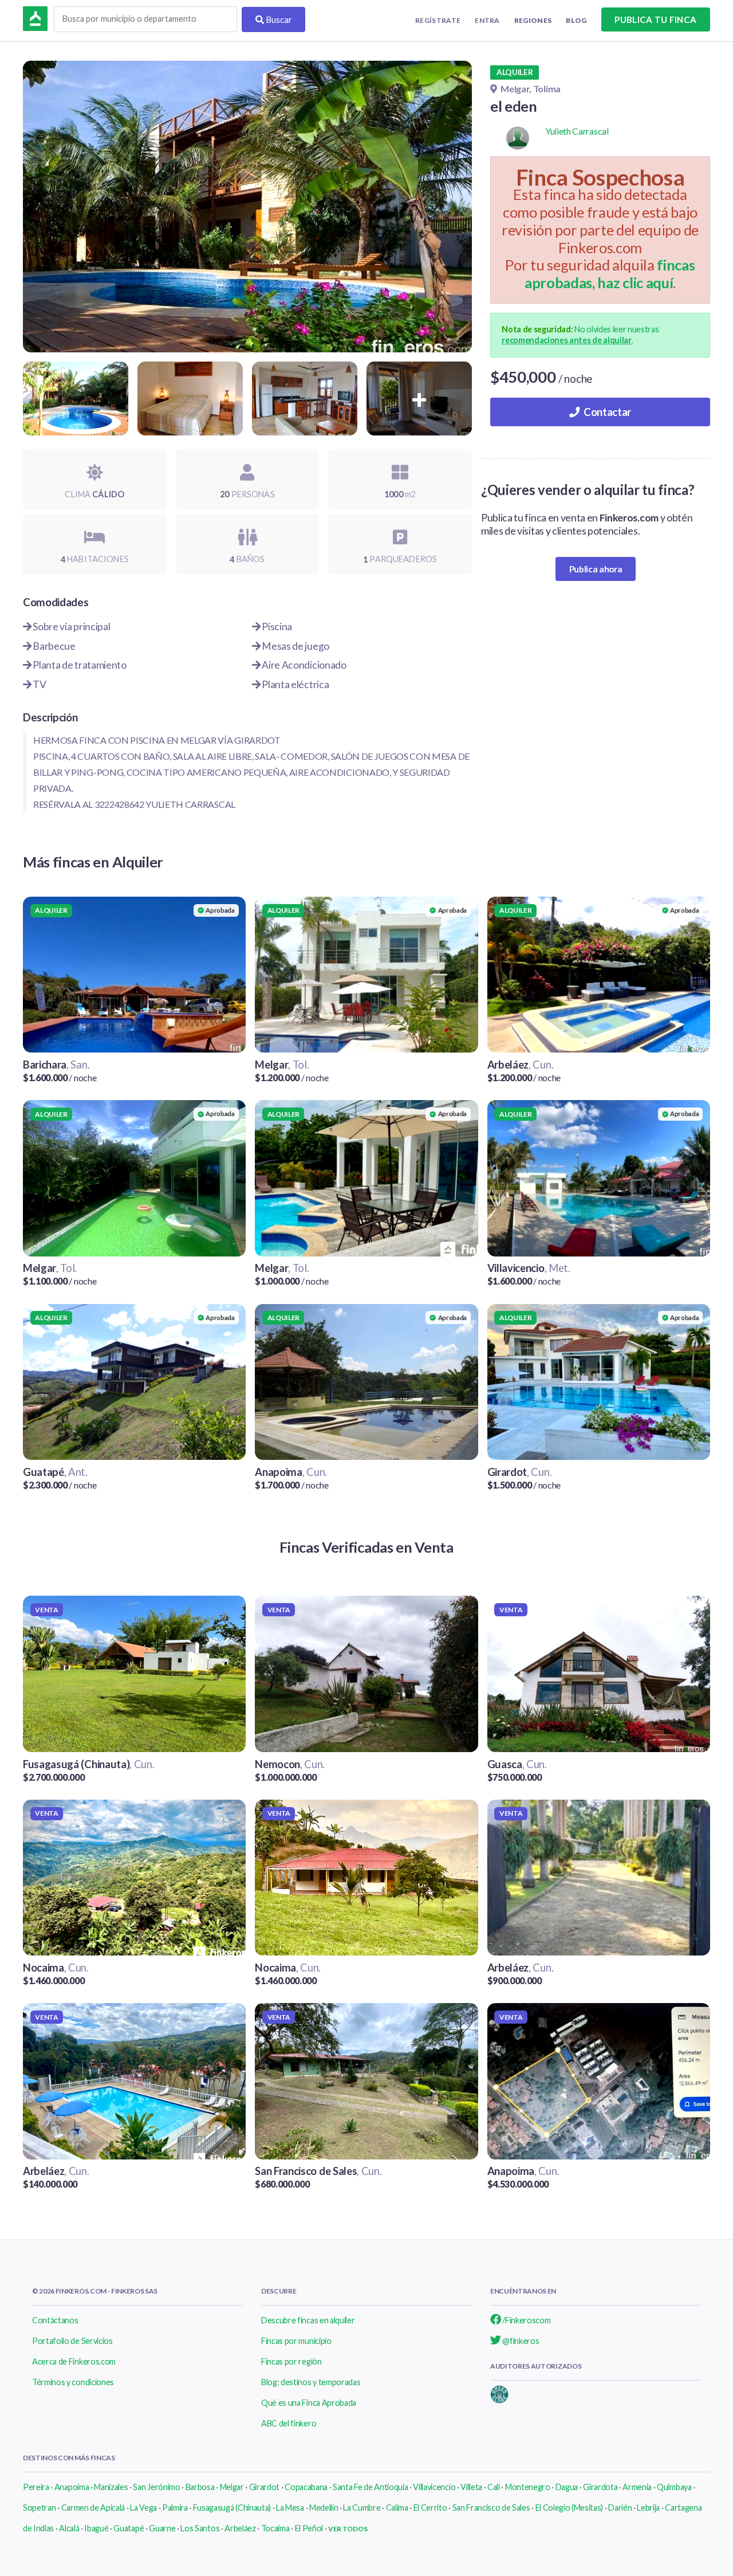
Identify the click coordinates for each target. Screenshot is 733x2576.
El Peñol (309, 2528)
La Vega (143, 2508)
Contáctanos (55, 2320)
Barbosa (200, 2487)
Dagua (567, 2487)
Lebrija (648, 2508)
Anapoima (72, 2487)
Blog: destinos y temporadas (311, 2382)
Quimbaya (674, 2487)
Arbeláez (240, 2528)
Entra (487, 20)
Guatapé (129, 2528)
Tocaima (275, 2528)
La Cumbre (362, 2508)
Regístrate (438, 20)
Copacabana (306, 2487)
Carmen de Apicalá (93, 2508)
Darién (620, 2508)
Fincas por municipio (296, 2341)
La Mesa (290, 2508)
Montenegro (528, 2487)
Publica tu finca (655, 19)
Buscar (278, 19)
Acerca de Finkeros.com (74, 2361)
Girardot (264, 2487)
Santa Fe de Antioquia (370, 2487)
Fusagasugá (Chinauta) (232, 2508)
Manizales (111, 2487)
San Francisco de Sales (491, 2508)
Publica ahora (596, 569)
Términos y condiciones (73, 2382)
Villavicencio (434, 2487)
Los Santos (200, 2528)
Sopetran (39, 2508)
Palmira (175, 2508)
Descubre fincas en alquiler (308, 2320)
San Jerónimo (156, 2487)
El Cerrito (430, 2508)
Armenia (637, 2487)
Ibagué (96, 2528)
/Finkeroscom (526, 2320)
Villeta (471, 2487)
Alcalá (69, 2528)
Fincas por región (291, 2361)
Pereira (36, 2487)
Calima (397, 2508)
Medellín (324, 2508)
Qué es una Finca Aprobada (309, 2403)
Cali (494, 2487)
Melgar (232, 2487)
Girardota (600, 2487)
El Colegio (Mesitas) (570, 2508)
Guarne (162, 2528)
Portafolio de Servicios (72, 2341)
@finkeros (520, 2341)
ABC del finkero (289, 2423)
